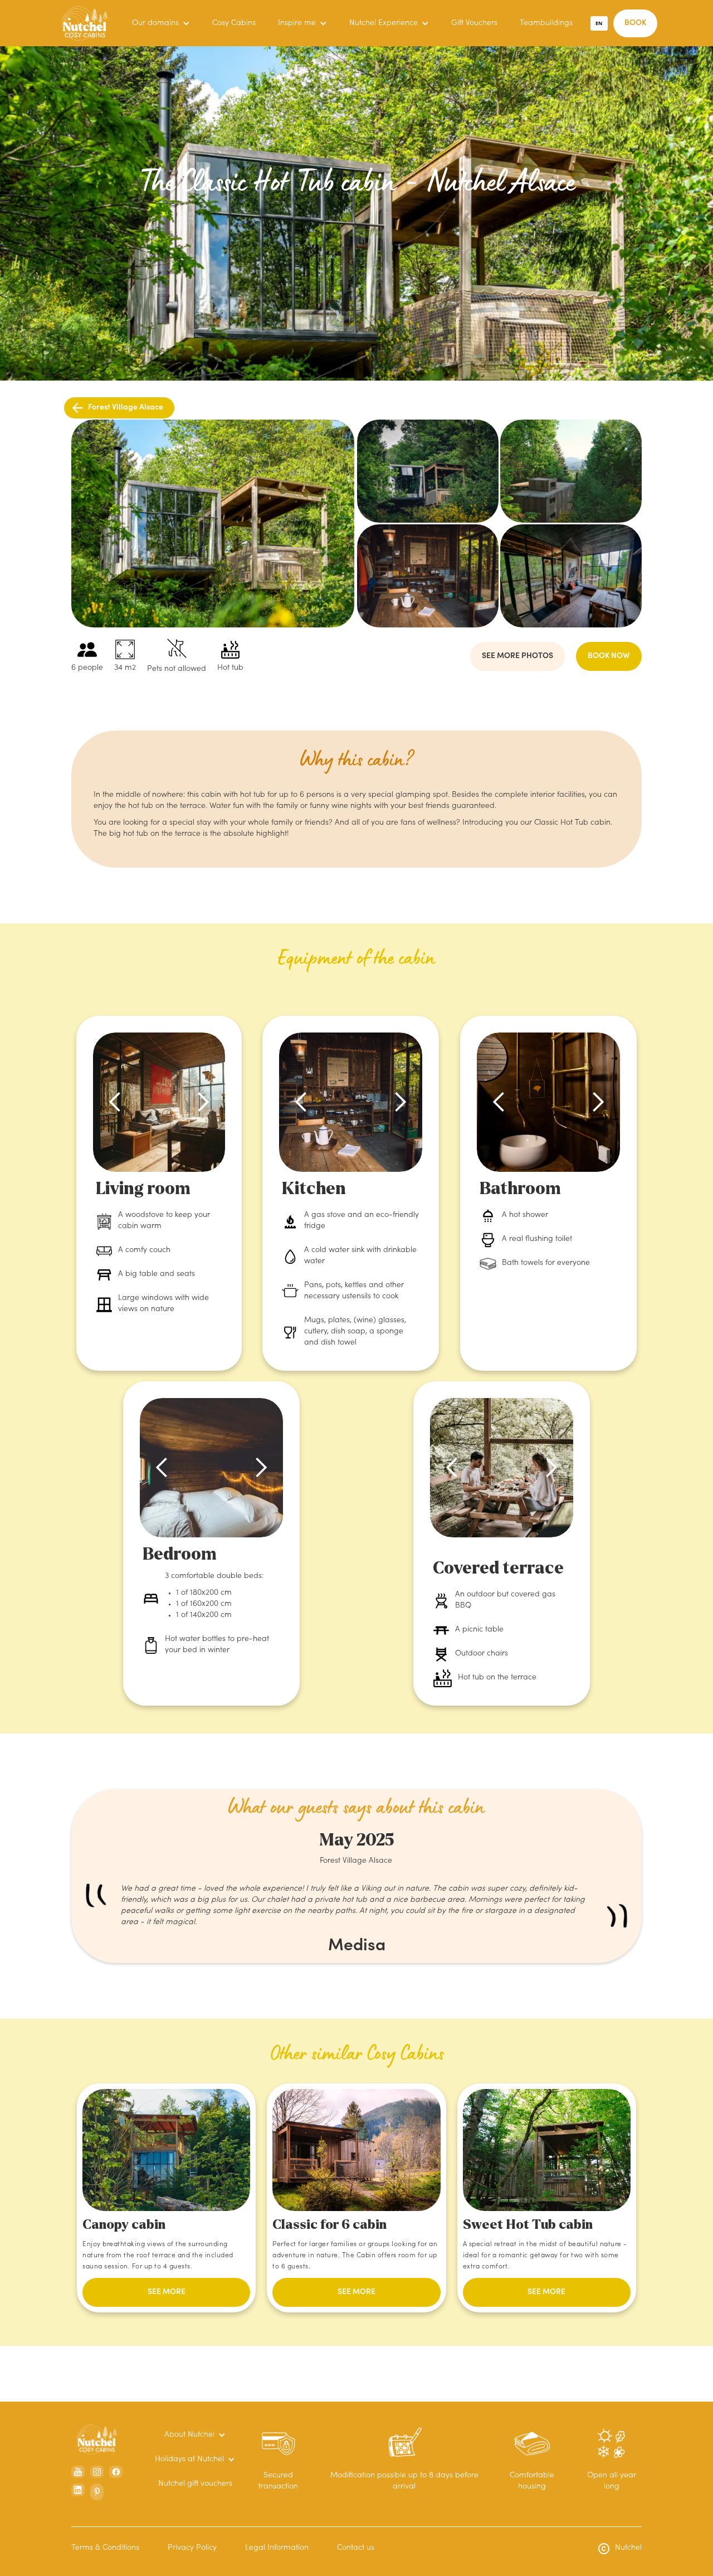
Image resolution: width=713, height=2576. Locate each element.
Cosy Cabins (234, 23)
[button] (161, 23)
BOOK (635, 23)
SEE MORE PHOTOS (517, 656)
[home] (85, 23)
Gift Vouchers (474, 23)
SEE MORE (167, 2292)
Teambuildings (546, 23)
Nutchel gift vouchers (195, 2484)
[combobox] (599, 23)
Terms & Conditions (105, 2548)
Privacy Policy (192, 2548)
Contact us (356, 2548)
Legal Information (277, 2548)
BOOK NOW (609, 656)
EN (599, 23)
